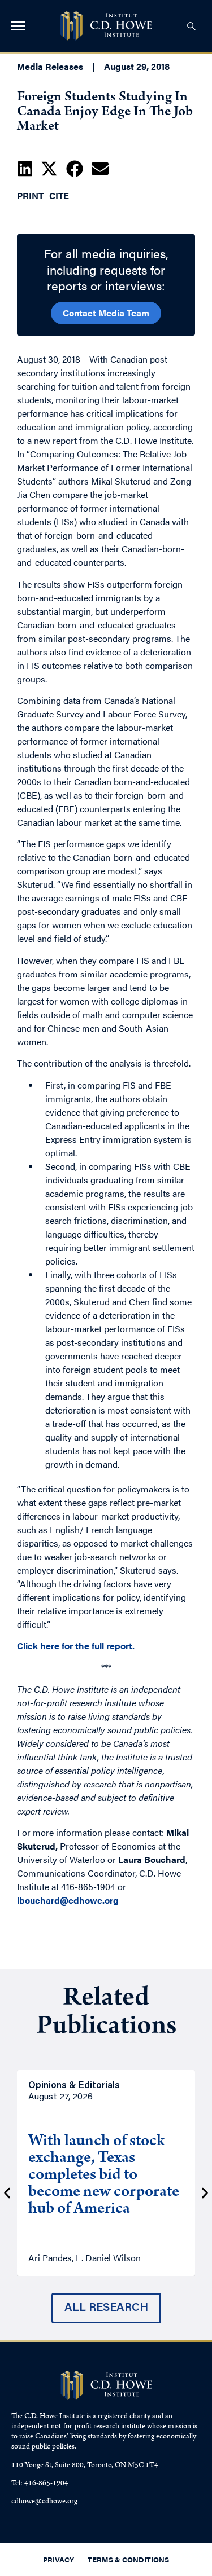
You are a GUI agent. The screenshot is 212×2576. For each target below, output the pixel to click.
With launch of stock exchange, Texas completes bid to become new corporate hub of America (104, 2176)
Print (30, 195)
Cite (59, 195)
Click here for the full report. (76, 1646)
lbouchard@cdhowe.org (68, 1900)
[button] (25, 169)
